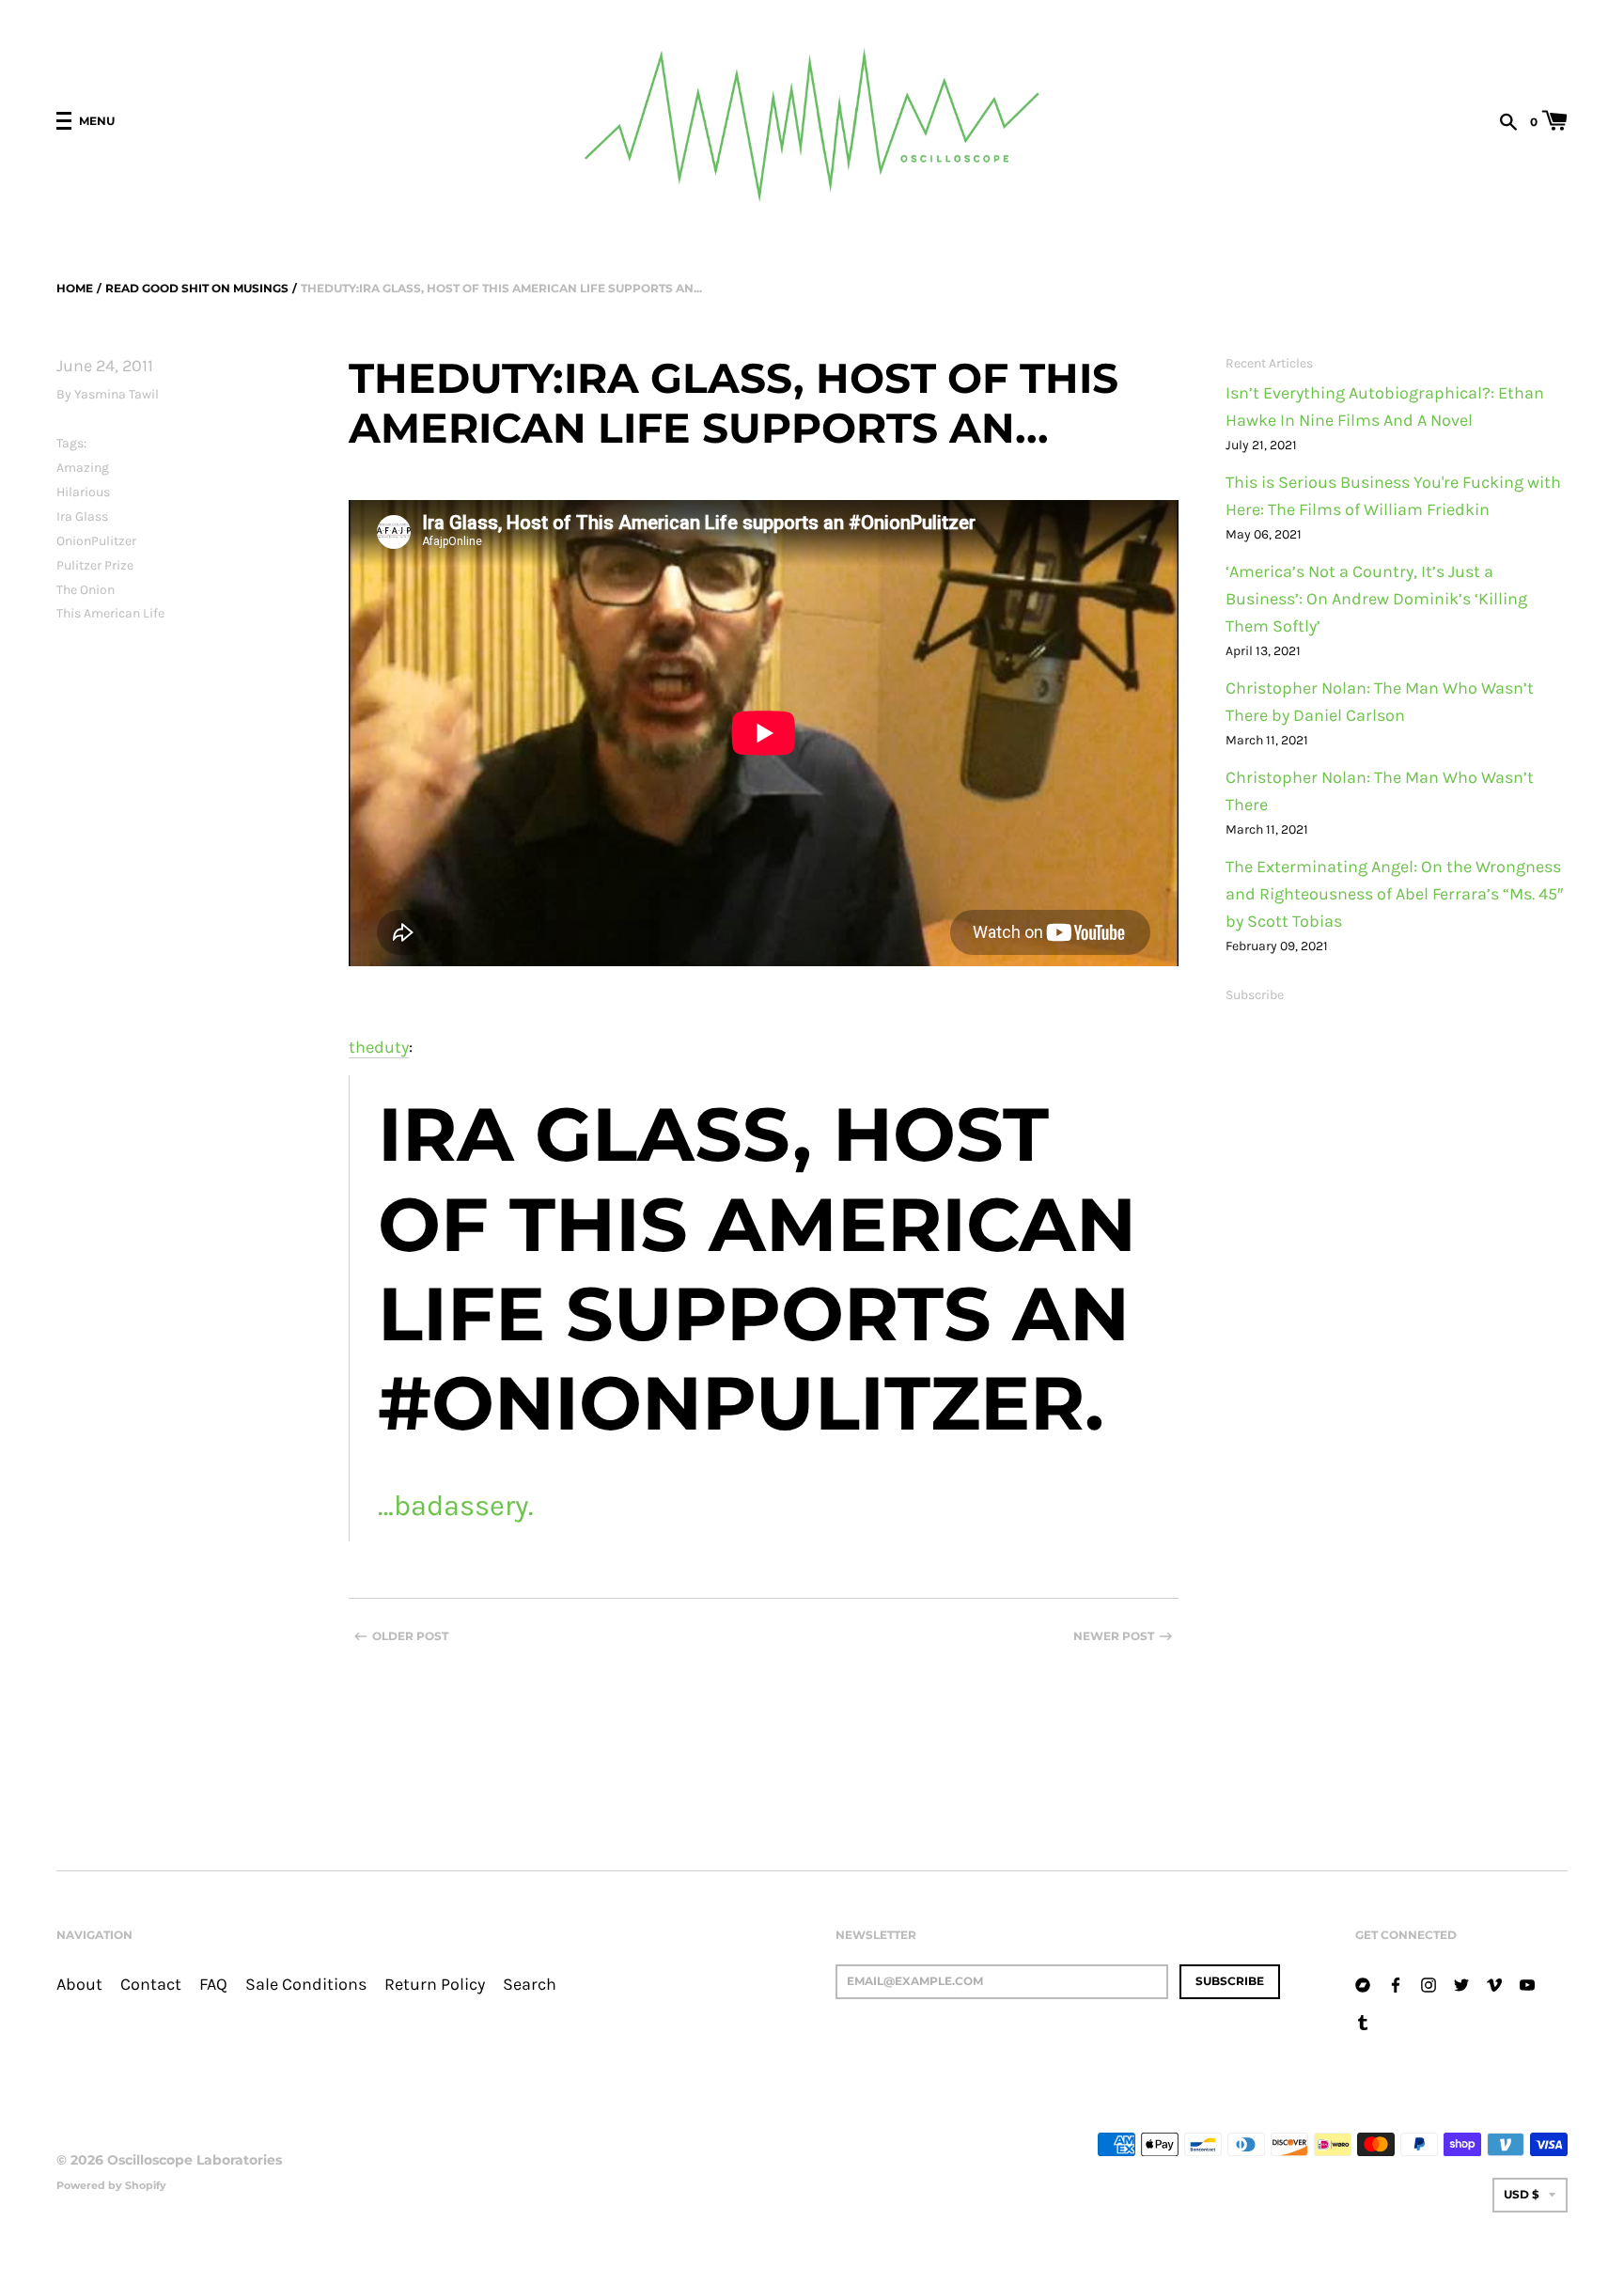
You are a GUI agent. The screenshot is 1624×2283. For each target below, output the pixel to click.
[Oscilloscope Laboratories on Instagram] (1429, 1984)
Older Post (410, 1636)
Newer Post (1114, 1636)
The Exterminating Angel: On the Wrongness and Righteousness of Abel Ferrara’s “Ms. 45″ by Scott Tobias (1394, 894)
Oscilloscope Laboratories (195, 2160)
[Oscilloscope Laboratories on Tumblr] (1363, 2021)
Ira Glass (82, 516)
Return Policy (435, 1985)
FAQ (213, 1985)
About (79, 1985)
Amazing (83, 468)
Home (75, 288)
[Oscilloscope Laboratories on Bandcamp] (1363, 1984)
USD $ (1522, 2194)
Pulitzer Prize (95, 565)
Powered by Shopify (111, 2185)
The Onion (86, 590)
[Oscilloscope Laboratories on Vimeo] (1494, 1984)
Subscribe (1255, 995)
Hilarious (83, 492)
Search (530, 1985)
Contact (151, 1985)
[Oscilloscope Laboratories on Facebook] (1396, 1984)
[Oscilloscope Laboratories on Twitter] (1461, 1984)
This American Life (110, 613)
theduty (379, 1048)
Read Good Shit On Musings (197, 288)
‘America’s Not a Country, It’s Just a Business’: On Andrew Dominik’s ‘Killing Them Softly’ (1376, 599)
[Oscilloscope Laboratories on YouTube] (1527, 1984)
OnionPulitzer (96, 541)
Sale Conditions (306, 1985)
